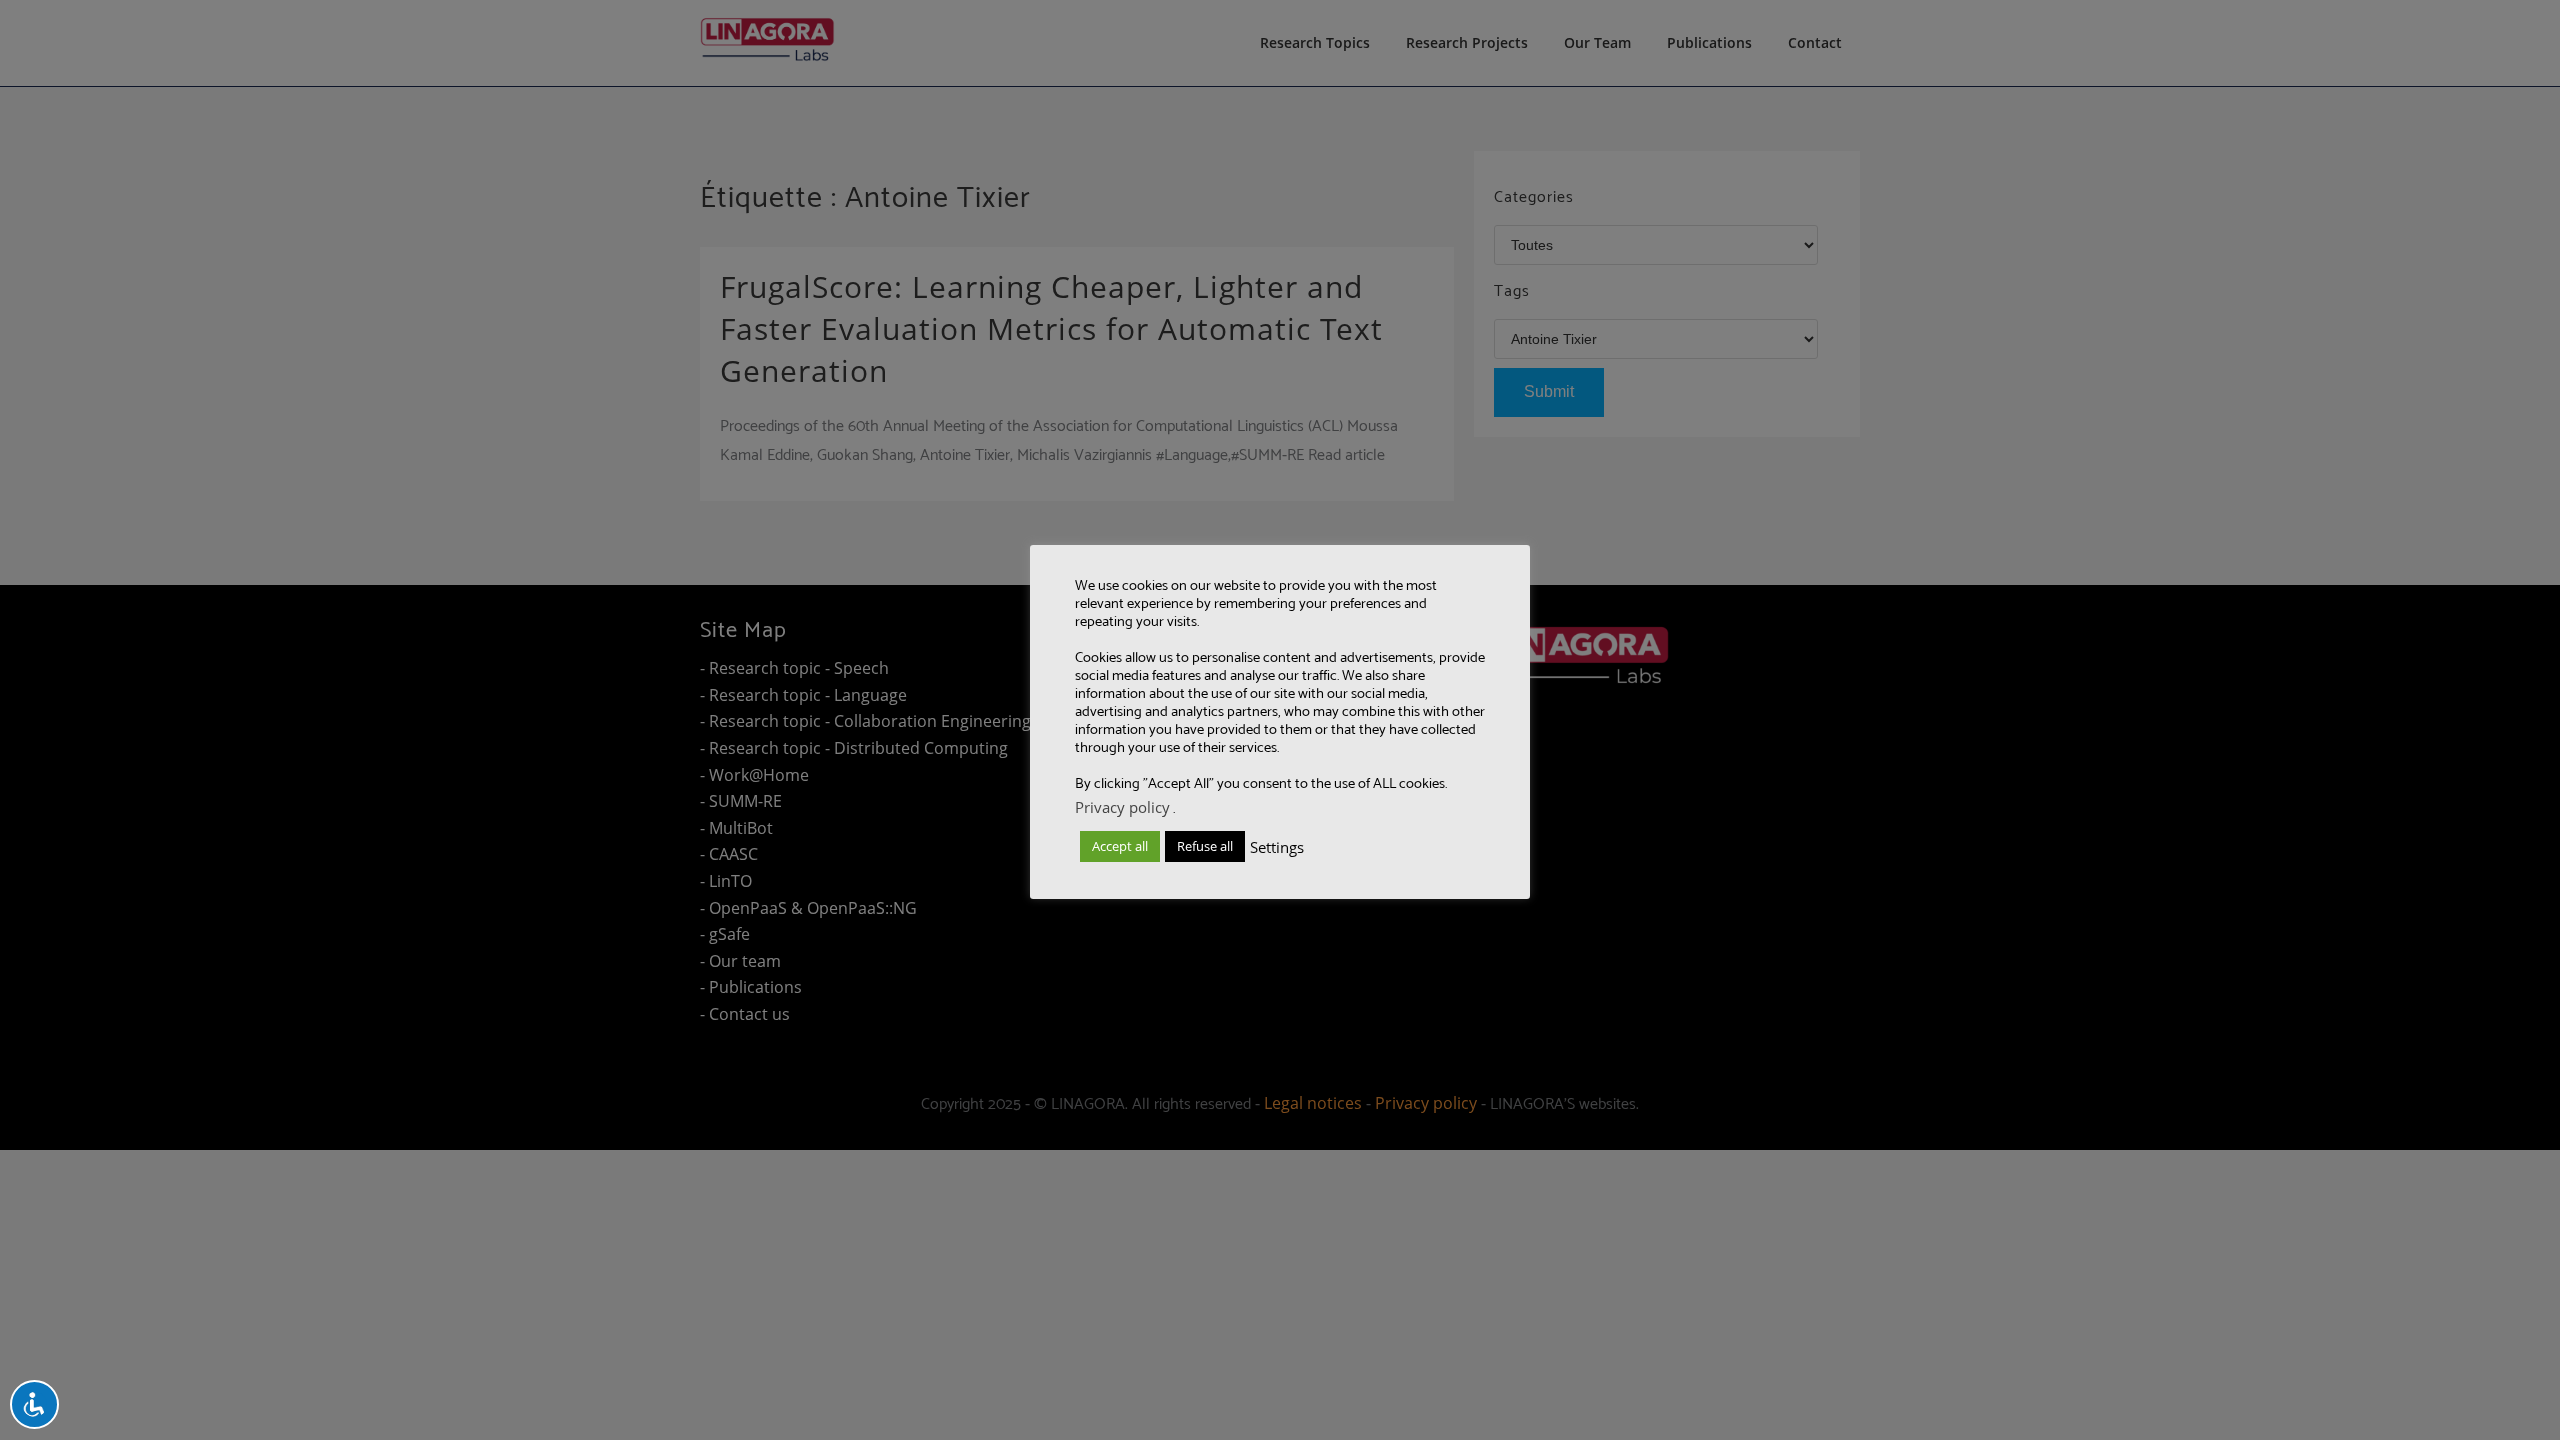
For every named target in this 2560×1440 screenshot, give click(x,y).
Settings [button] (1277, 847)
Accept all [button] (1120, 846)
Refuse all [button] (1205, 846)
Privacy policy (1122, 807)
